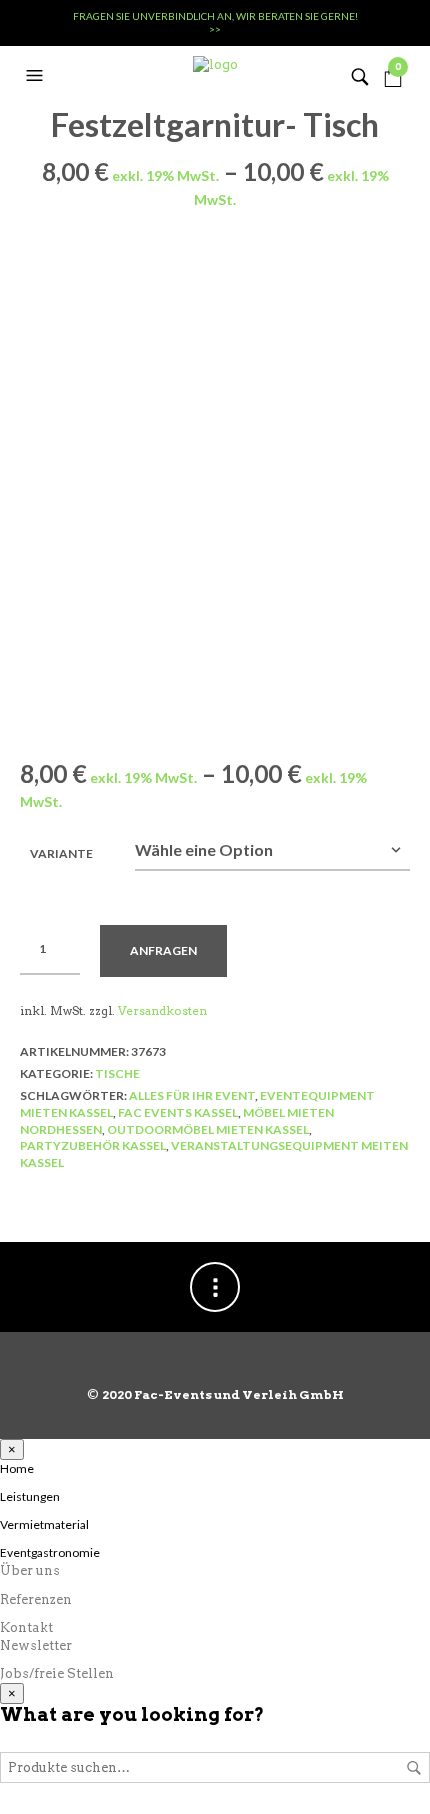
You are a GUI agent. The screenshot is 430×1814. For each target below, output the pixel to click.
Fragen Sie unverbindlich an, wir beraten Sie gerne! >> (215, 22)
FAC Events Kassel (178, 1112)
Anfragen (163, 950)
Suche (414, 1768)
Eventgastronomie (50, 1552)
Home (17, 1468)
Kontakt (26, 1627)
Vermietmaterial (44, 1524)
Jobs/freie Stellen (57, 1673)
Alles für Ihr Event (192, 1095)
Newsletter (36, 1645)
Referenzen (36, 1599)
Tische (117, 1073)
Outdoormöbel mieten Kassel (208, 1129)
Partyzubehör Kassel (93, 1145)
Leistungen (30, 1496)
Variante (61, 853)
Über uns (30, 1570)
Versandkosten (162, 1011)
